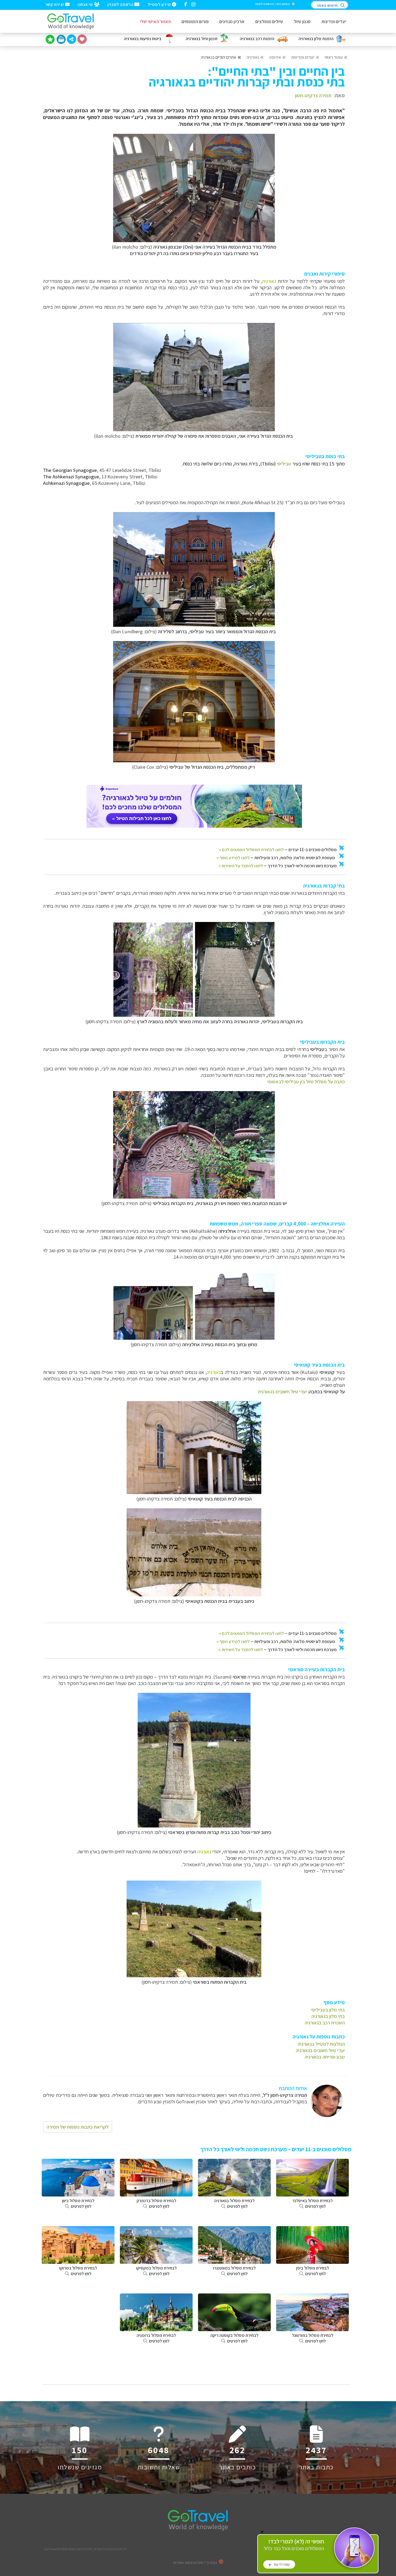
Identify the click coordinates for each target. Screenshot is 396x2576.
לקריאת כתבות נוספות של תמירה (78, 2127)
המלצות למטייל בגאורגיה (321, 2044)
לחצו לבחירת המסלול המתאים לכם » (251, 850)
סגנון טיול (302, 21)
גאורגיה (253, 57)
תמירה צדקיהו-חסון (313, 95)
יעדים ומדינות (334, 21)
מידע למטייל (160, 4)
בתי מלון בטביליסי (328, 2010)
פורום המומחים (195, 21)
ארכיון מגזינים (232, 21)
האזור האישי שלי (155, 21)
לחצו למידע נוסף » (233, 858)
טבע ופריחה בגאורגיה (325, 2057)
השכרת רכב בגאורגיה (325, 2022)
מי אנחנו (86, 4)
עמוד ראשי (334, 57)
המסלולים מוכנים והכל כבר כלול (294, 2545)
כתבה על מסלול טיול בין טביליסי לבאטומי (306, 1081)
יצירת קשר (55, 4)
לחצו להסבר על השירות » (241, 866)
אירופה (275, 57)
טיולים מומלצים (269, 21)
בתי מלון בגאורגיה (328, 2016)
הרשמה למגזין (121, 4)
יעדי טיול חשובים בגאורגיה (282, 1391)
